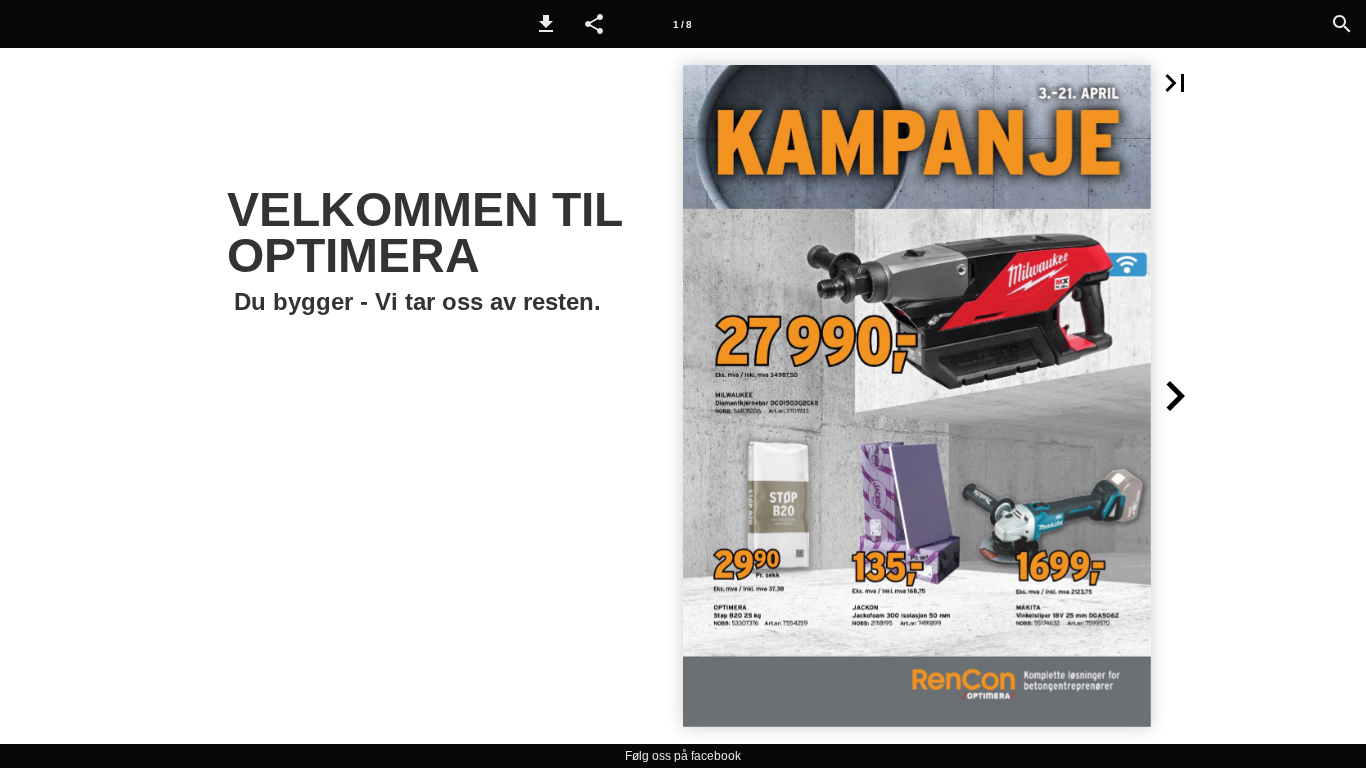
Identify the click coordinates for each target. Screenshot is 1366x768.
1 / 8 (682, 24)
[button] (546, 24)
